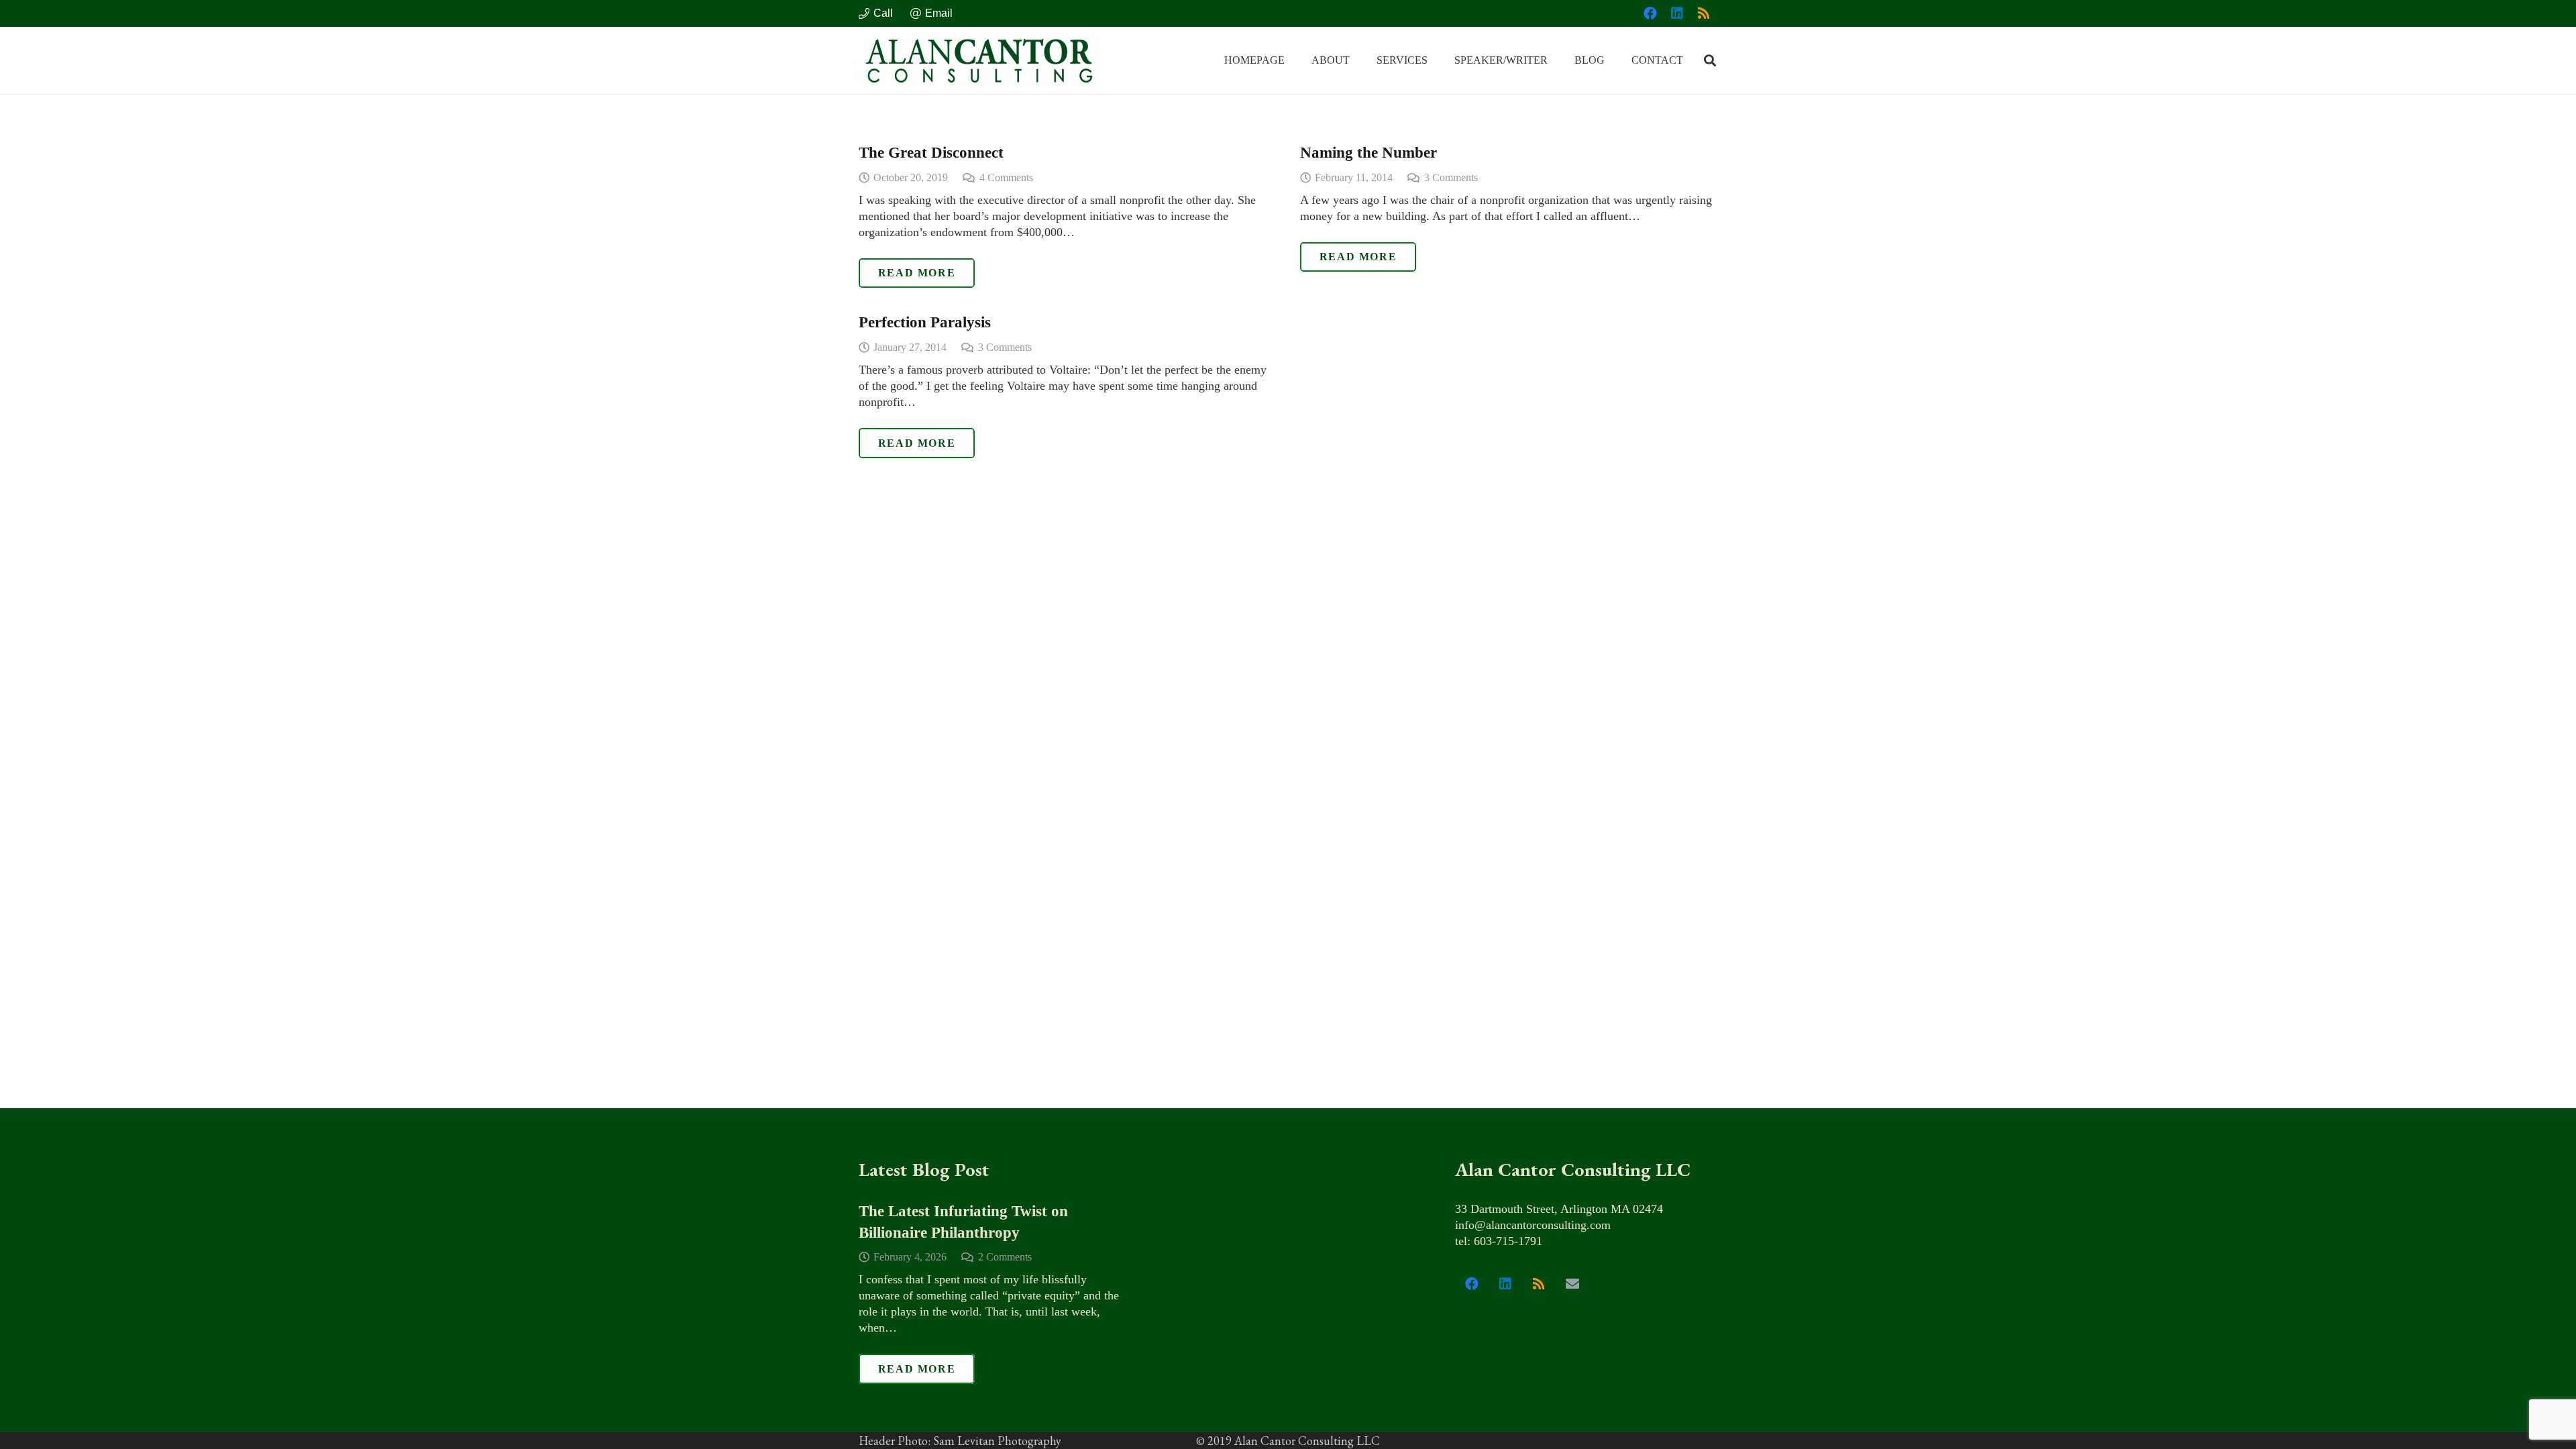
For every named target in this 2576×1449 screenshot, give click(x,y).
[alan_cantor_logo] (979, 60)
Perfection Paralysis (925, 322)
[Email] (1572, 1284)
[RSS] (1704, 13)
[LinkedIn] (1677, 13)
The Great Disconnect (931, 153)
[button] (1359, 60)
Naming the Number (1368, 153)
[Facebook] (1650, 13)
